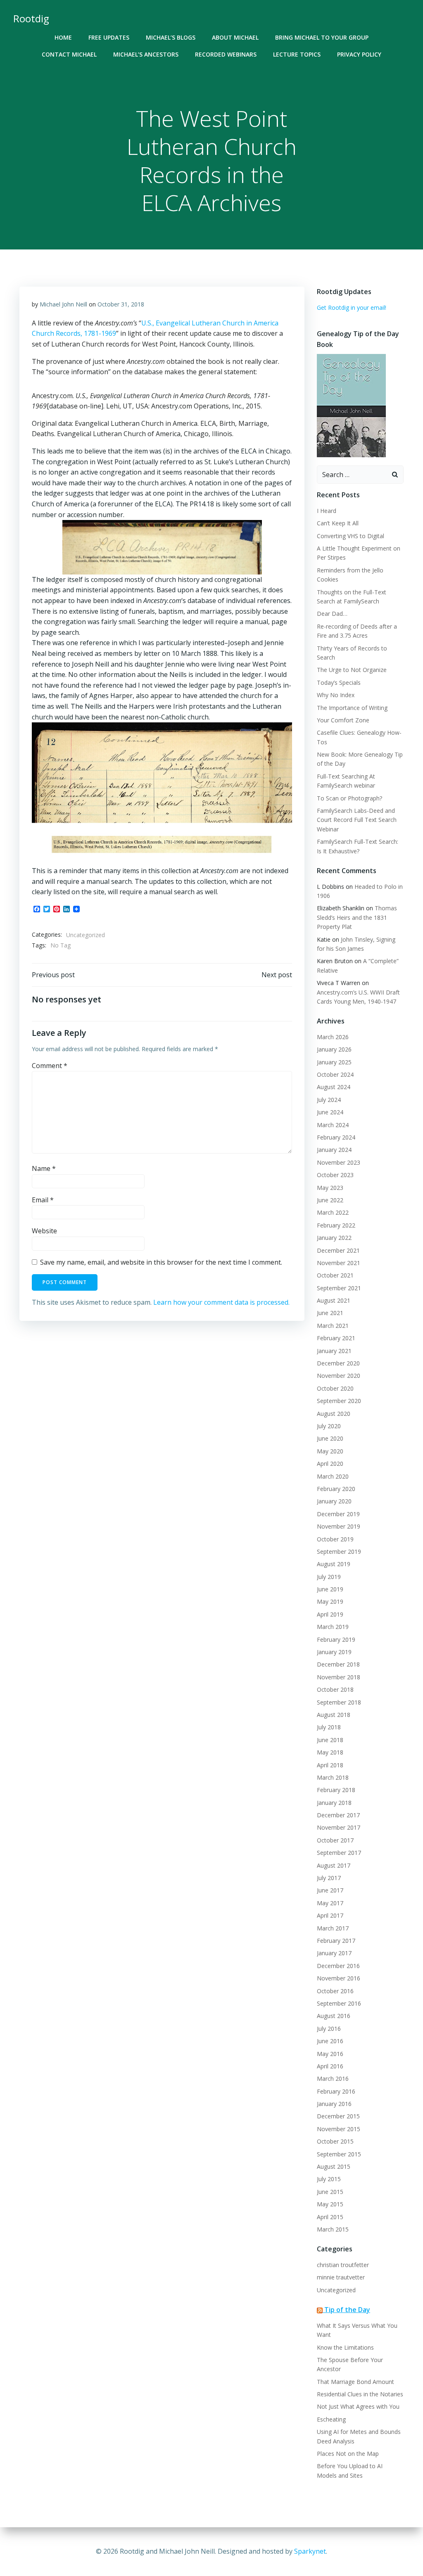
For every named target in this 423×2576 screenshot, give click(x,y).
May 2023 (330, 1188)
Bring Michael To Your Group (322, 37)
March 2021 (333, 1326)
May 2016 (330, 2054)
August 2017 (334, 1865)
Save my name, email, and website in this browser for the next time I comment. (161, 1262)
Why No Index (336, 695)
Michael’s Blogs (171, 37)
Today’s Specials (339, 683)
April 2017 (330, 1915)
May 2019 (330, 1601)
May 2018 (330, 1752)
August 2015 (334, 2166)
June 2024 (330, 1112)
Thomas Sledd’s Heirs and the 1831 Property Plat (357, 917)
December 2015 (338, 2116)
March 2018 (333, 1777)
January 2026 (334, 1049)
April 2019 (330, 1614)
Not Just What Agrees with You (358, 2406)
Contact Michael (69, 54)
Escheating (331, 2419)
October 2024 (335, 1074)
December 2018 (338, 1664)
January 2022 (334, 1238)
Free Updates (109, 37)
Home (63, 37)
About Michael (235, 37)
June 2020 (330, 1438)
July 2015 (329, 2179)
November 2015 (339, 2129)
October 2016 (335, 1991)
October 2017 (335, 1840)
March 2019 (333, 1627)
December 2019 (338, 1514)
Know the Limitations (345, 2347)
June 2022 (330, 1200)
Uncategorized (86, 935)
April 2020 (330, 1464)
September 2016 (339, 2003)
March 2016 (333, 2079)
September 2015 (339, 2154)
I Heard (327, 511)
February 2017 (336, 1941)
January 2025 (334, 1062)
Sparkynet (310, 2551)
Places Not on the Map (348, 2454)
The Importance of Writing (352, 708)
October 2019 (335, 1539)
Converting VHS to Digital (351, 536)
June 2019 (330, 1589)
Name (44, 1168)
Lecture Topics (297, 54)
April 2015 (330, 2217)
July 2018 (329, 1727)
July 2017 (329, 1878)
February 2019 (336, 1639)
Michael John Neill (63, 304)
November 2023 (339, 1162)
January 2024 (334, 1150)
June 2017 (330, 1890)
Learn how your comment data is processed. (221, 1302)
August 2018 (334, 1715)
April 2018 (330, 1765)
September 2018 (339, 1702)
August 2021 (334, 1300)
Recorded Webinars (226, 54)
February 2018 (336, 1790)
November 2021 (339, 1263)
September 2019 (339, 1552)
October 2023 (335, 1175)
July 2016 (329, 2029)
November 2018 (339, 1677)
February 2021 (336, 1338)
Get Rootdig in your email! (352, 307)
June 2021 (330, 1313)
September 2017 (339, 1853)
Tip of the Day (347, 2310)
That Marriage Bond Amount (355, 2382)
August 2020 (334, 1414)
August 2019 (334, 1564)
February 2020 (336, 1489)
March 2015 (333, 2229)
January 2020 (334, 1501)
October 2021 (335, 1275)
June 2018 (330, 1740)
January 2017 (334, 1953)
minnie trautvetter (341, 2277)
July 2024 (329, 1100)
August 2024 (334, 1087)
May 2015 (330, 2204)
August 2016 (334, 2016)
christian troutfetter (343, 2265)
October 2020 (335, 1388)
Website (44, 1231)
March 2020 (333, 1476)
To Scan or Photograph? (349, 798)
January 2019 (334, 1652)
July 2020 (329, 1426)
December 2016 (338, 1966)
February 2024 (336, 1137)
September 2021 (339, 1288)
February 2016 (336, 2091)
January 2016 (334, 2104)
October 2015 (335, 2141)
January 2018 (334, 1803)
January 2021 (334, 1351)
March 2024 (333, 1125)
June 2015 (330, 2192)
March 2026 (333, 1037)
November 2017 (339, 1827)
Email (43, 1200)
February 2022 (336, 1225)
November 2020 (339, 1376)
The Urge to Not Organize (352, 670)
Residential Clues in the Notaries (360, 2394)
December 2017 (338, 1815)
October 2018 (335, 1689)
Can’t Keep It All (338, 523)
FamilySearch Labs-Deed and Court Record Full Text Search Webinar (357, 820)
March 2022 (333, 1212)
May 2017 (330, 1903)
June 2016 (330, 2041)
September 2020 (339, 1401)
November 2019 (339, 1526)
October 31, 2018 (121, 304)
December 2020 (338, 1363)
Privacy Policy (359, 54)
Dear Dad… (332, 614)
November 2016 (339, 1978)
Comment (50, 1066)
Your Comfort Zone (343, 720)
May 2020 (330, 1451)
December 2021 (338, 1250)
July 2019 (329, 1577)
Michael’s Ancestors (146, 54)
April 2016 (330, 2066)
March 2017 (333, 1928)
